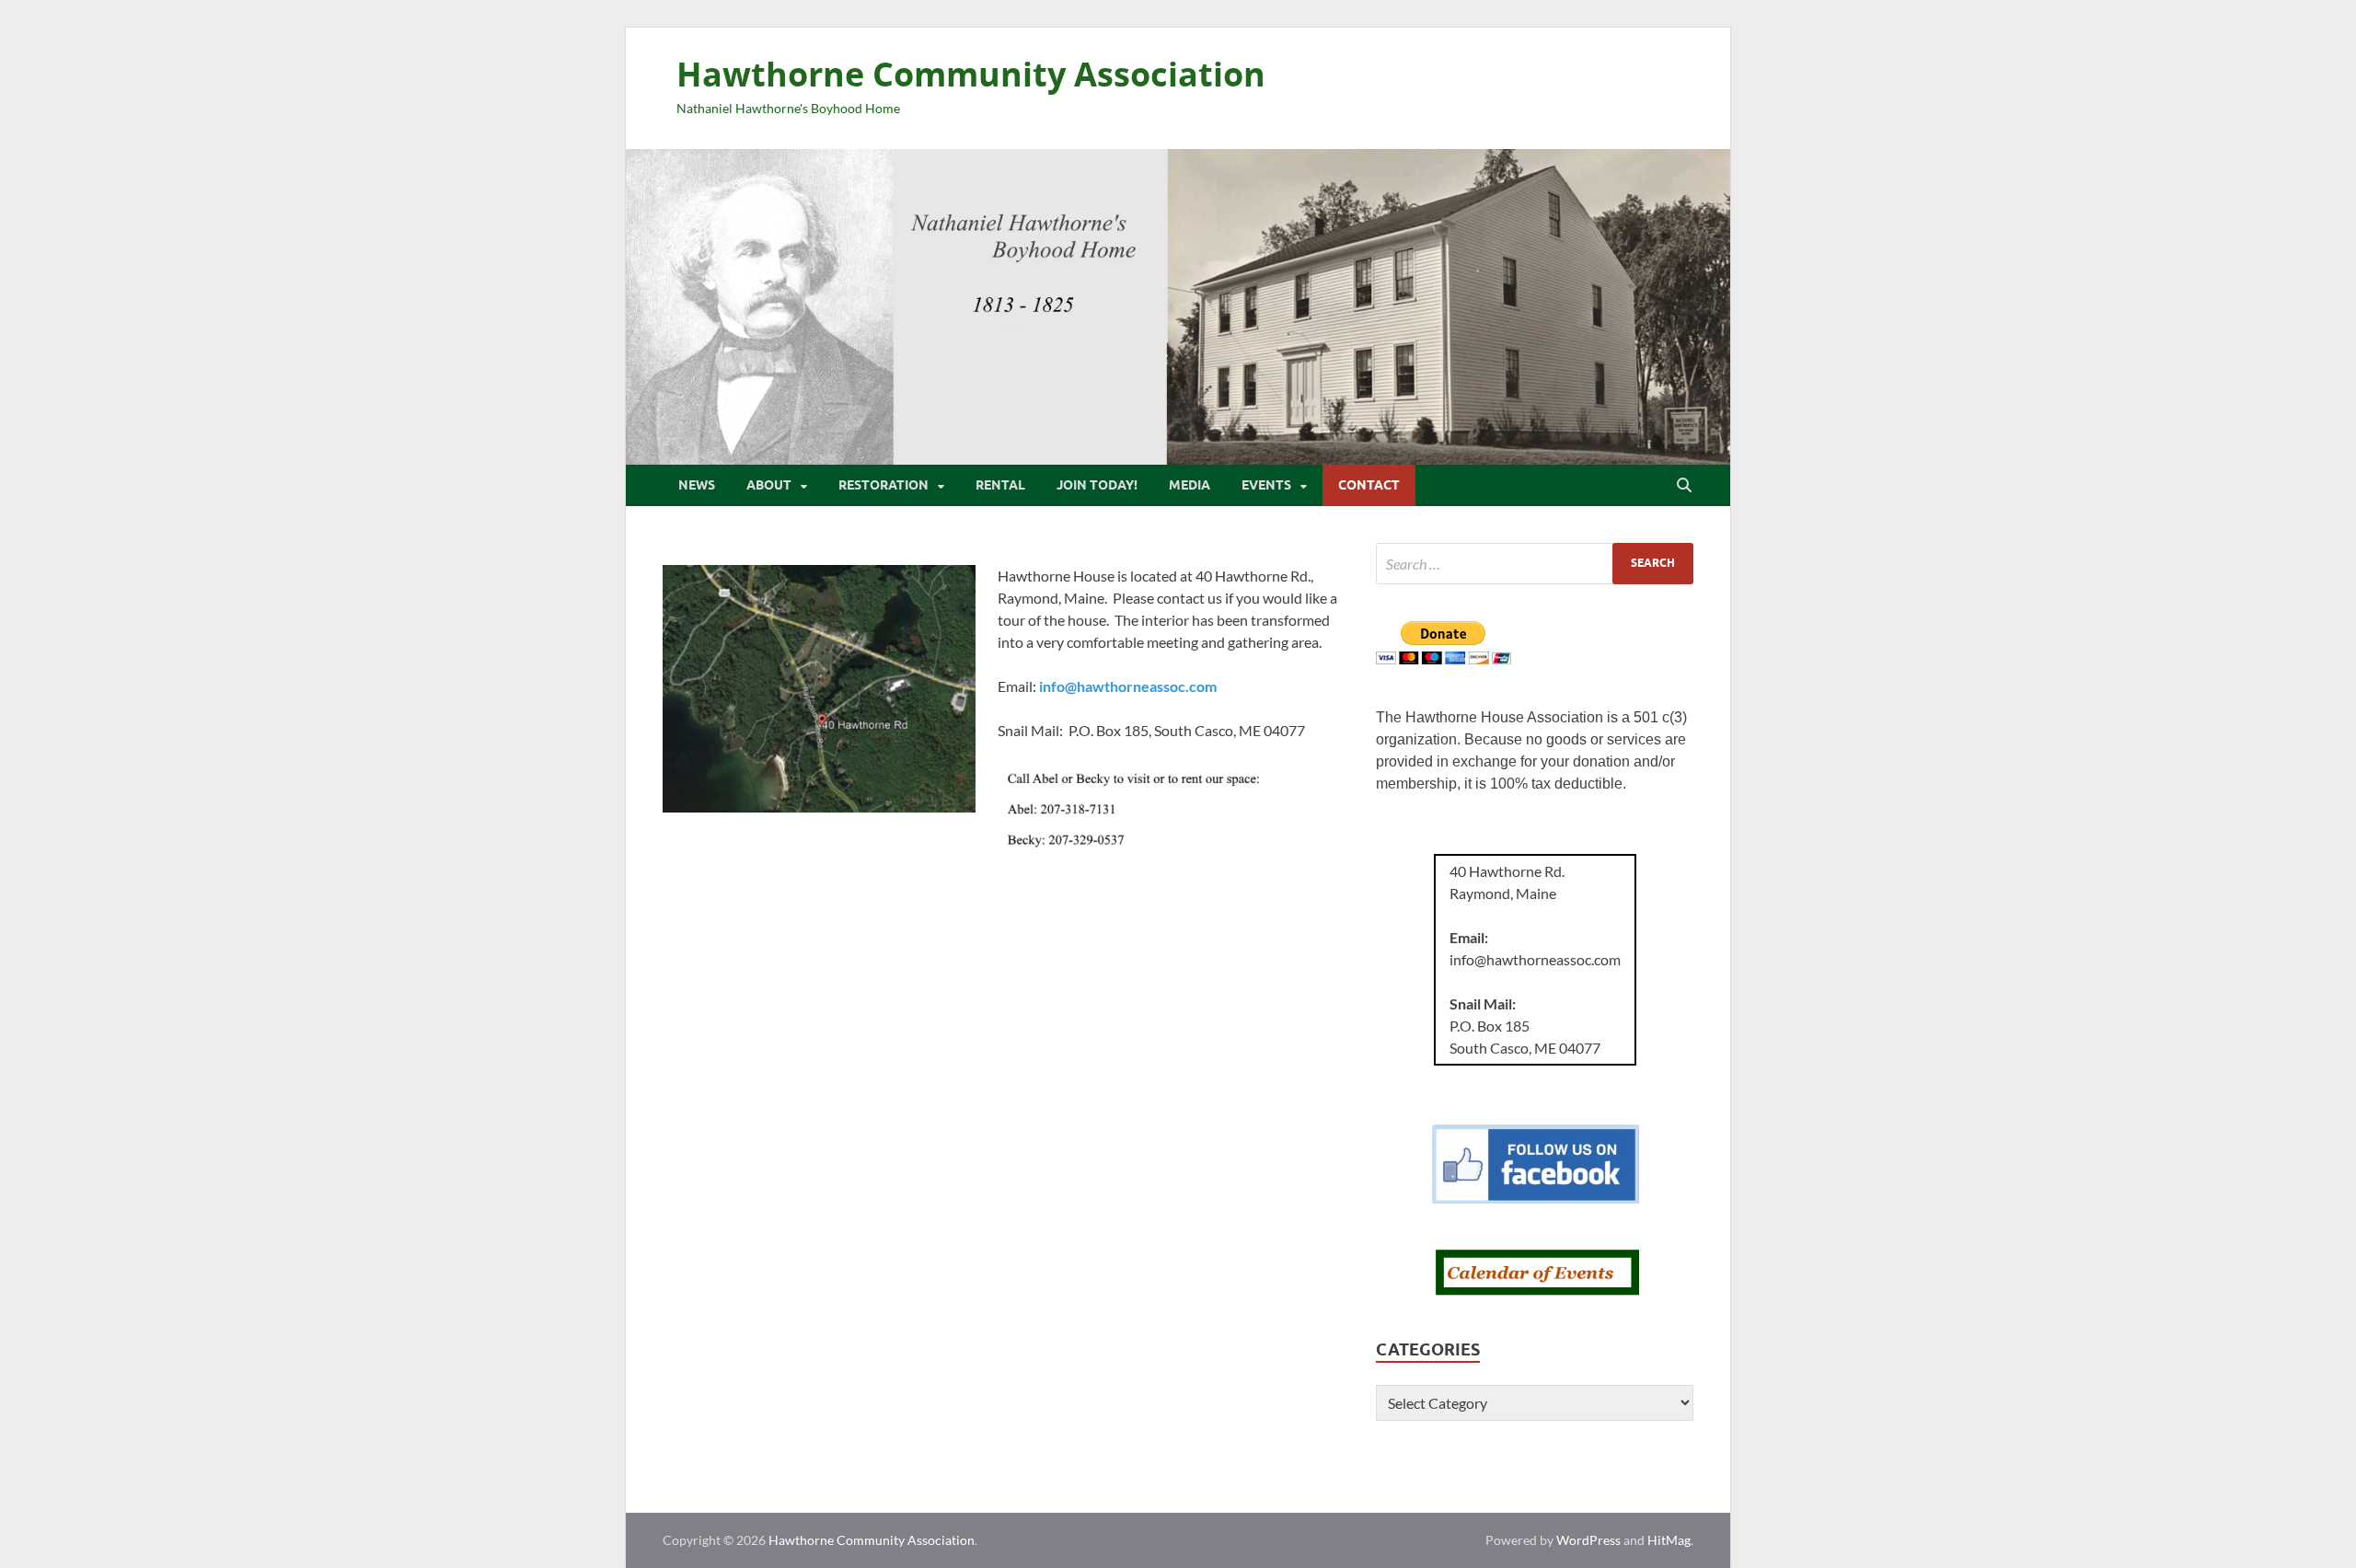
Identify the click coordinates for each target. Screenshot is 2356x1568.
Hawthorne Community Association (971, 74)
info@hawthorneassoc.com (1128, 686)
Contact (1369, 485)
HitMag (1669, 1540)
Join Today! (1097, 485)
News (697, 485)
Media (1190, 485)
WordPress (1588, 1540)
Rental (1000, 485)
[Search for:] (1535, 564)
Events (1266, 485)
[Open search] (1684, 486)
